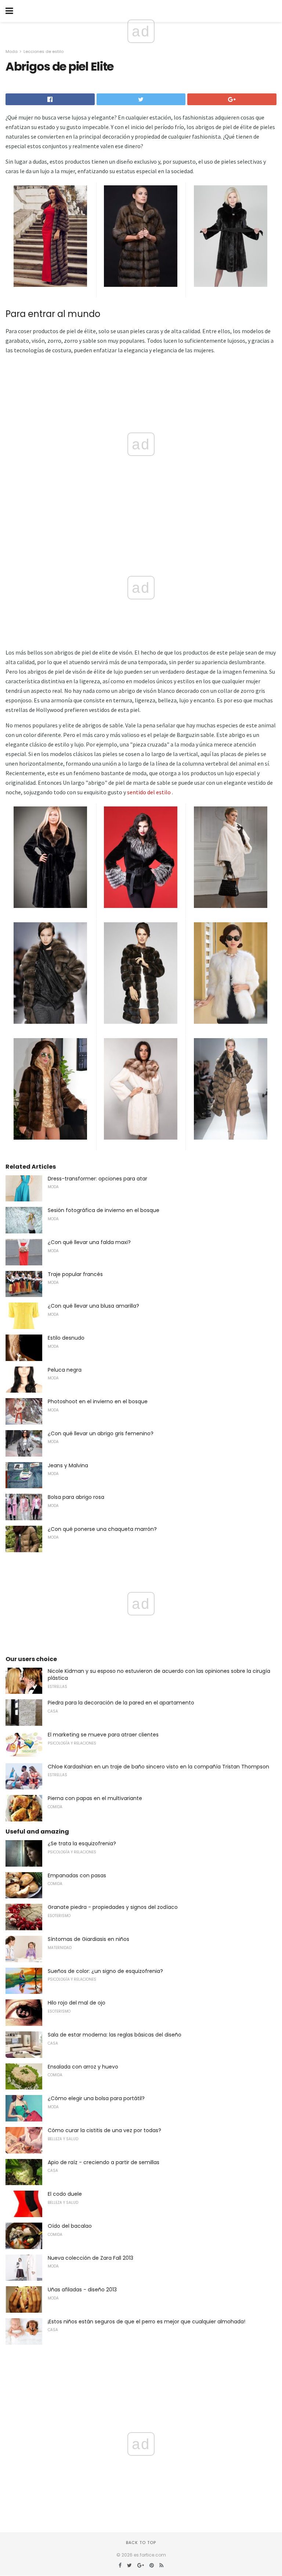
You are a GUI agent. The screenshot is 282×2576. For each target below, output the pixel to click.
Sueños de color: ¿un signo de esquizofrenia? (105, 1971)
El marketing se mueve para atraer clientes (103, 1735)
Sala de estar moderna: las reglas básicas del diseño (115, 2035)
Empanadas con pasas (77, 1875)
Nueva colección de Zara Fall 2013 (91, 2258)
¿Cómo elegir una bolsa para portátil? (96, 2098)
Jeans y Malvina (68, 1465)
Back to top (141, 2543)
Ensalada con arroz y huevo (83, 2067)
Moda (12, 51)
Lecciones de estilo (44, 51)
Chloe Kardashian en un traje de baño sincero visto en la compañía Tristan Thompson (158, 1767)
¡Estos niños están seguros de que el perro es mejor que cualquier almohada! (147, 2322)
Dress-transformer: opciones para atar (97, 1179)
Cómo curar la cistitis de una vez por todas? (104, 2130)
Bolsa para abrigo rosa (76, 1497)
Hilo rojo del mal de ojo (77, 2003)
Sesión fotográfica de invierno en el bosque (104, 1210)
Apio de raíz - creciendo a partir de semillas (104, 2162)
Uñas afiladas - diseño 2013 (82, 2290)
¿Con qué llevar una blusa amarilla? (93, 1306)
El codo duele (65, 2194)
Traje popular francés (75, 1274)
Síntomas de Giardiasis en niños (88, 1939)
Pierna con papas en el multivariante (95, 1798)
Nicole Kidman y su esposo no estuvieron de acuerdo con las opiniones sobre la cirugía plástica (159, 1675)
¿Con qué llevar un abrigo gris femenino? (101, 1433)
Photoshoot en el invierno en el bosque (98, 1401)
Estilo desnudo (66, 1338)
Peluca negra (65, 1370)
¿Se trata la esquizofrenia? (82, 1843)
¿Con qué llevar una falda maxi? (89, 1242)
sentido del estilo (149, 792)
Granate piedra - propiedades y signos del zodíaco (113, 1907)
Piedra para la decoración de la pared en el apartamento (121, 1703)
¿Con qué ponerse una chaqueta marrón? (102, 1529)
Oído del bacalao (70, 2226)
